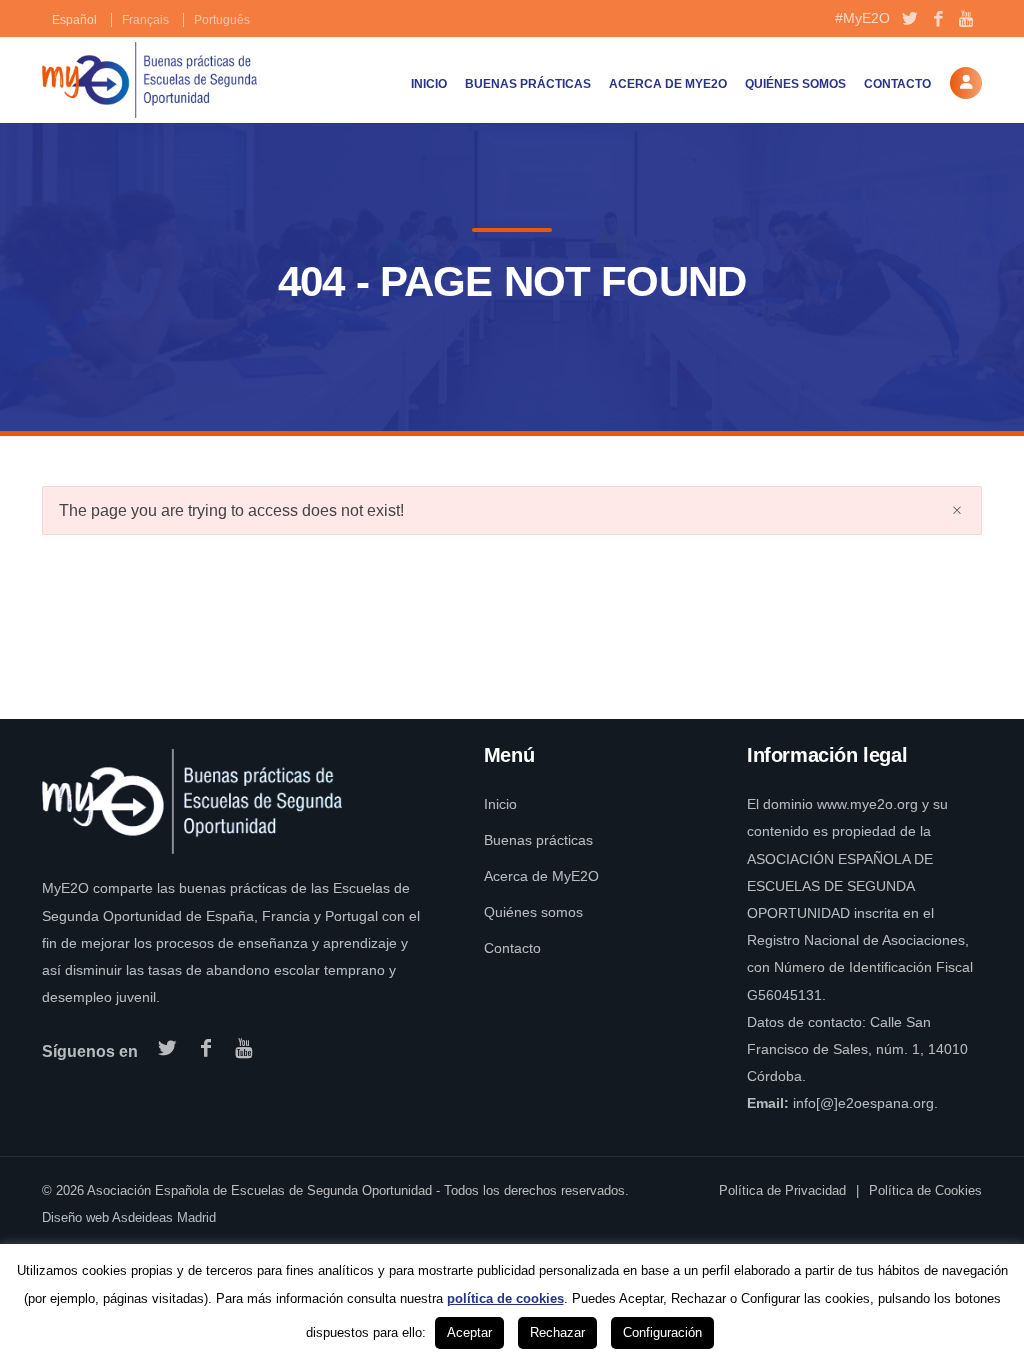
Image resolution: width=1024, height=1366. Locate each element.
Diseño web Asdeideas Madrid (129, 1217)
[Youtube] (967, 20)
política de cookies (505, 1298)
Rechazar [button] (557, 1332)
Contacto (897, 84)
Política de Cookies (925, 1190)
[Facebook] (938, 20)
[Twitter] (909, 20)
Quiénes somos (795, 84)
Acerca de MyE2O (668, 84)
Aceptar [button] (469, 1332)
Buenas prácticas (528, 84)
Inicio (429, 84)
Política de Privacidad (782, 1190)
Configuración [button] (662, 1332)
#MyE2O (862, 18)
